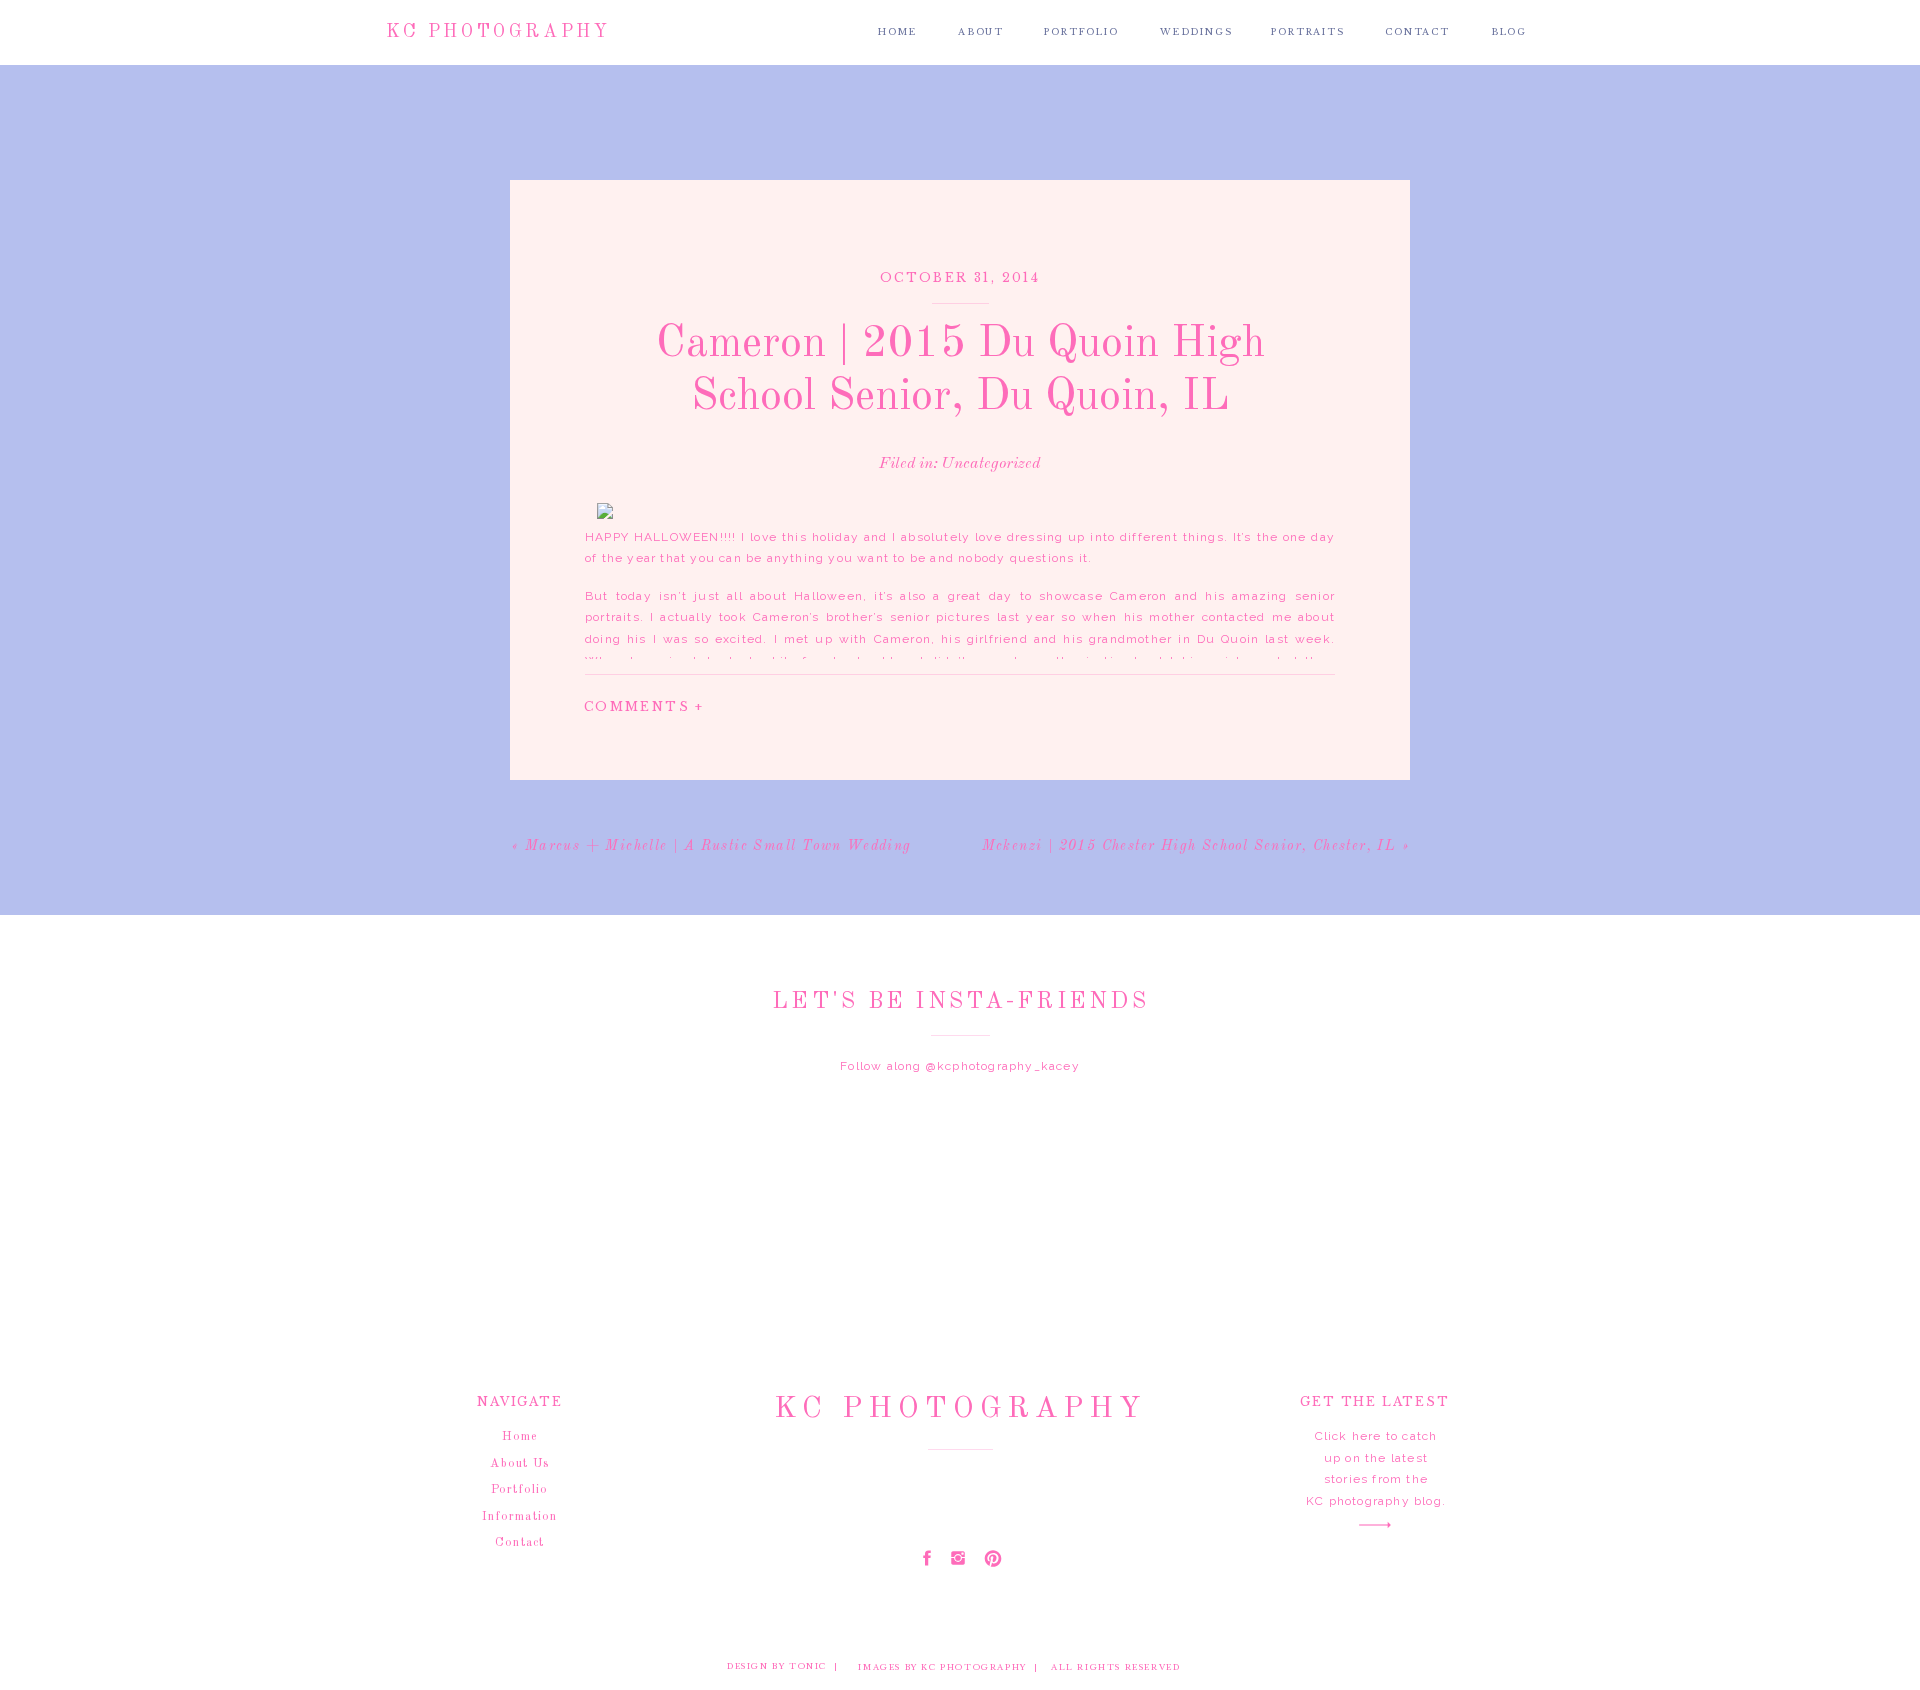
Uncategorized (990, 464)
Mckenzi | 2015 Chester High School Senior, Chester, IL (1189, 846)
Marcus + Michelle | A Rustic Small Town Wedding (718, 846)
